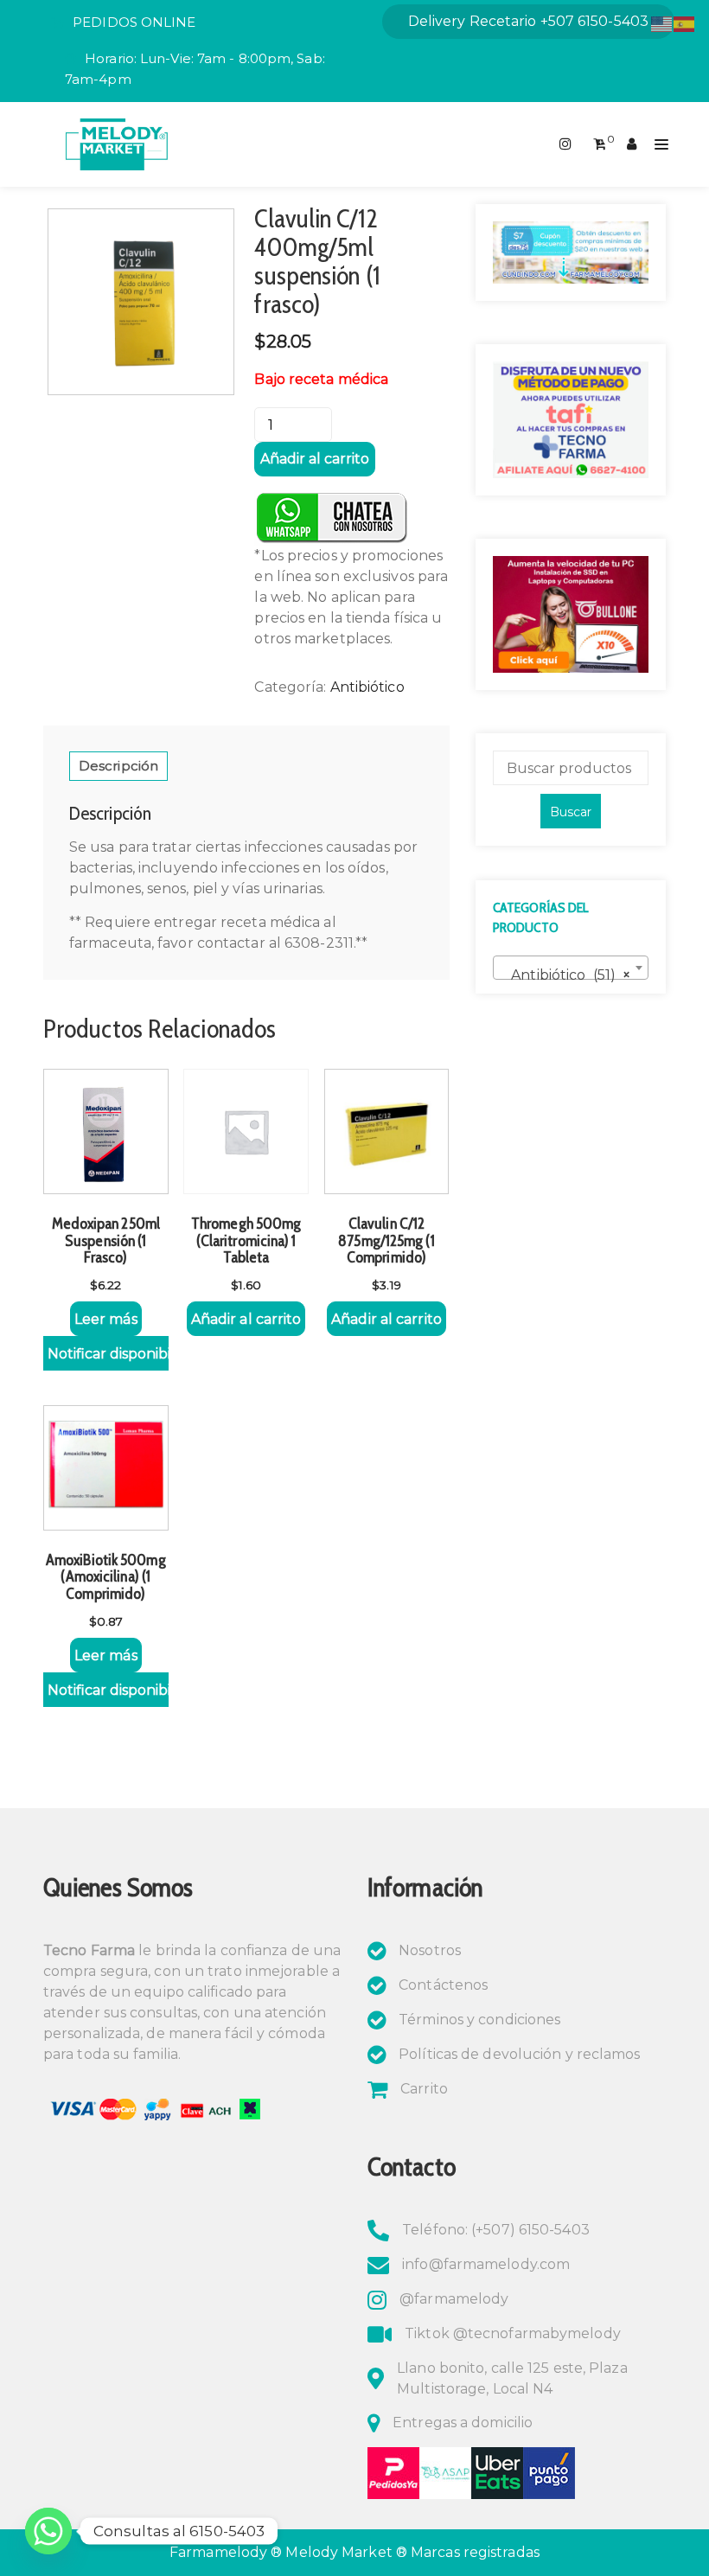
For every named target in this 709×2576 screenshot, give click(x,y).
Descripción (118, 766)
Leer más (106, 1319)
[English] (662, 23)
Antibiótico (367, 687)
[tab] (118, 766)
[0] (600, 144)
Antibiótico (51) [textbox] (565, 975)
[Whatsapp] (48, 2531)
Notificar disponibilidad (108, 1354)
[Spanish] (685, 23)
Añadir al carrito (315, 459)
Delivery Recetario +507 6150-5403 (528, 21)
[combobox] (571, 968)
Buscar (571, 812)
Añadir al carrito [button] (246, 1319)
